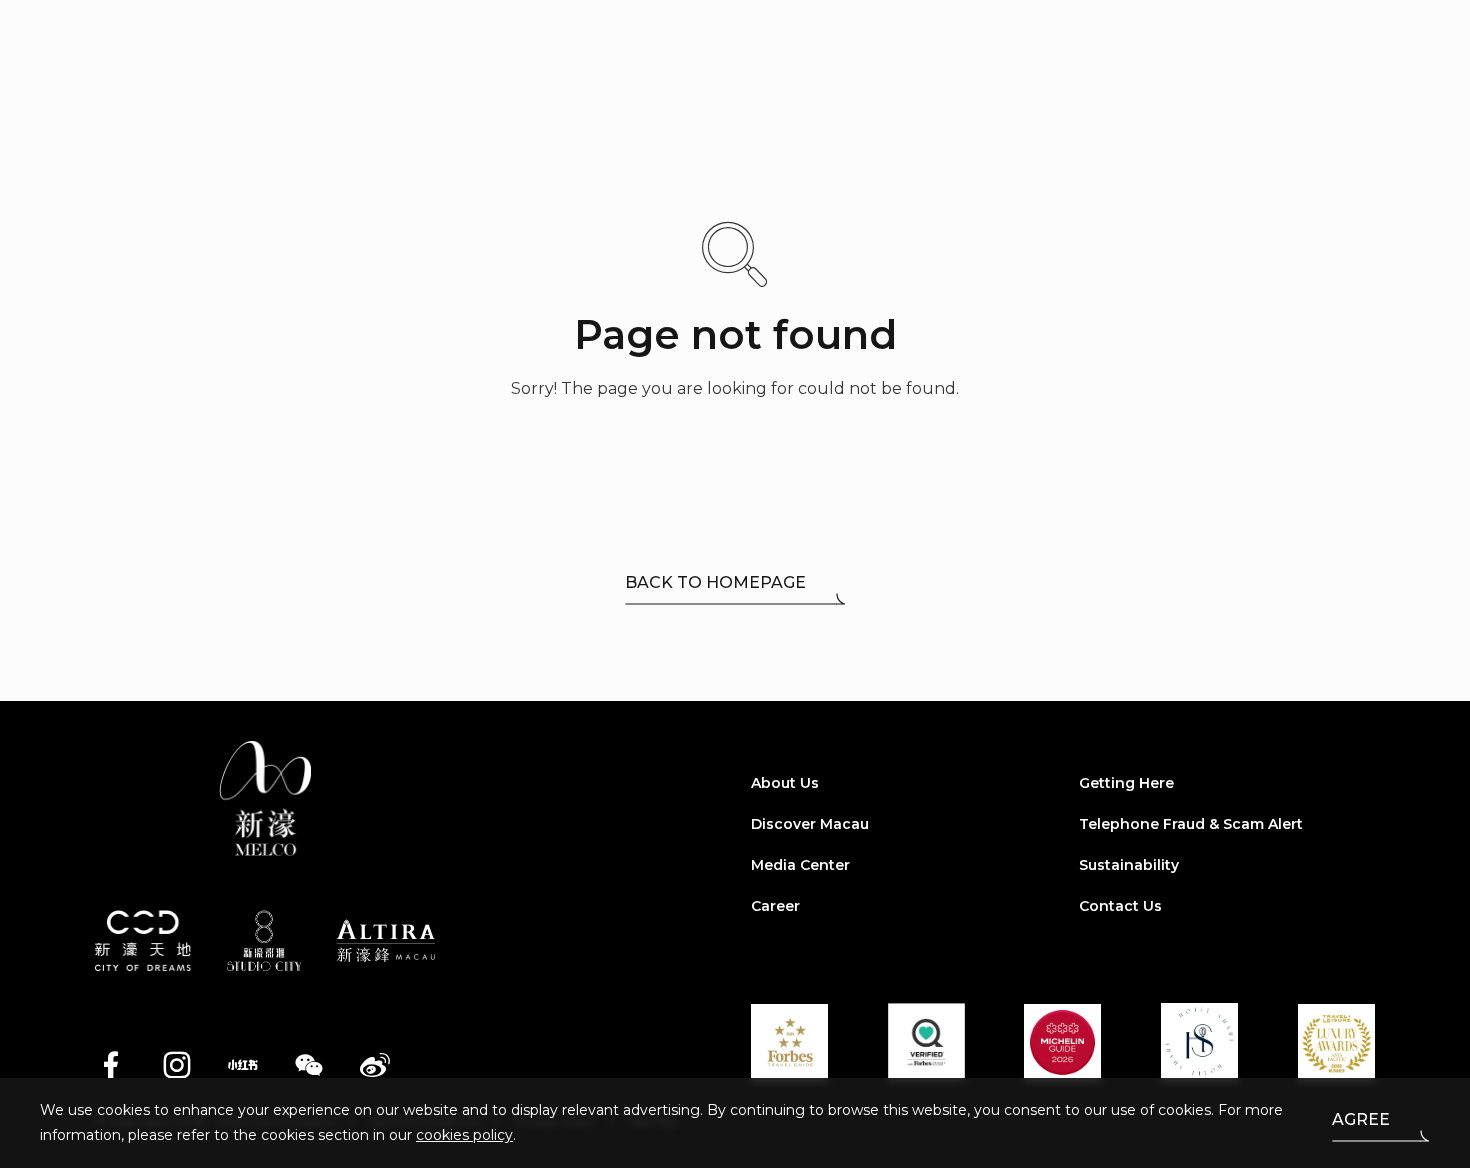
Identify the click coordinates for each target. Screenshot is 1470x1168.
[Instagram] (177, 1065)
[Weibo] (375, 1065)
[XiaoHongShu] (243, 1065)
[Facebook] (111, 1065)
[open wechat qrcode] (309, 1065)
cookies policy (464, 1135)
